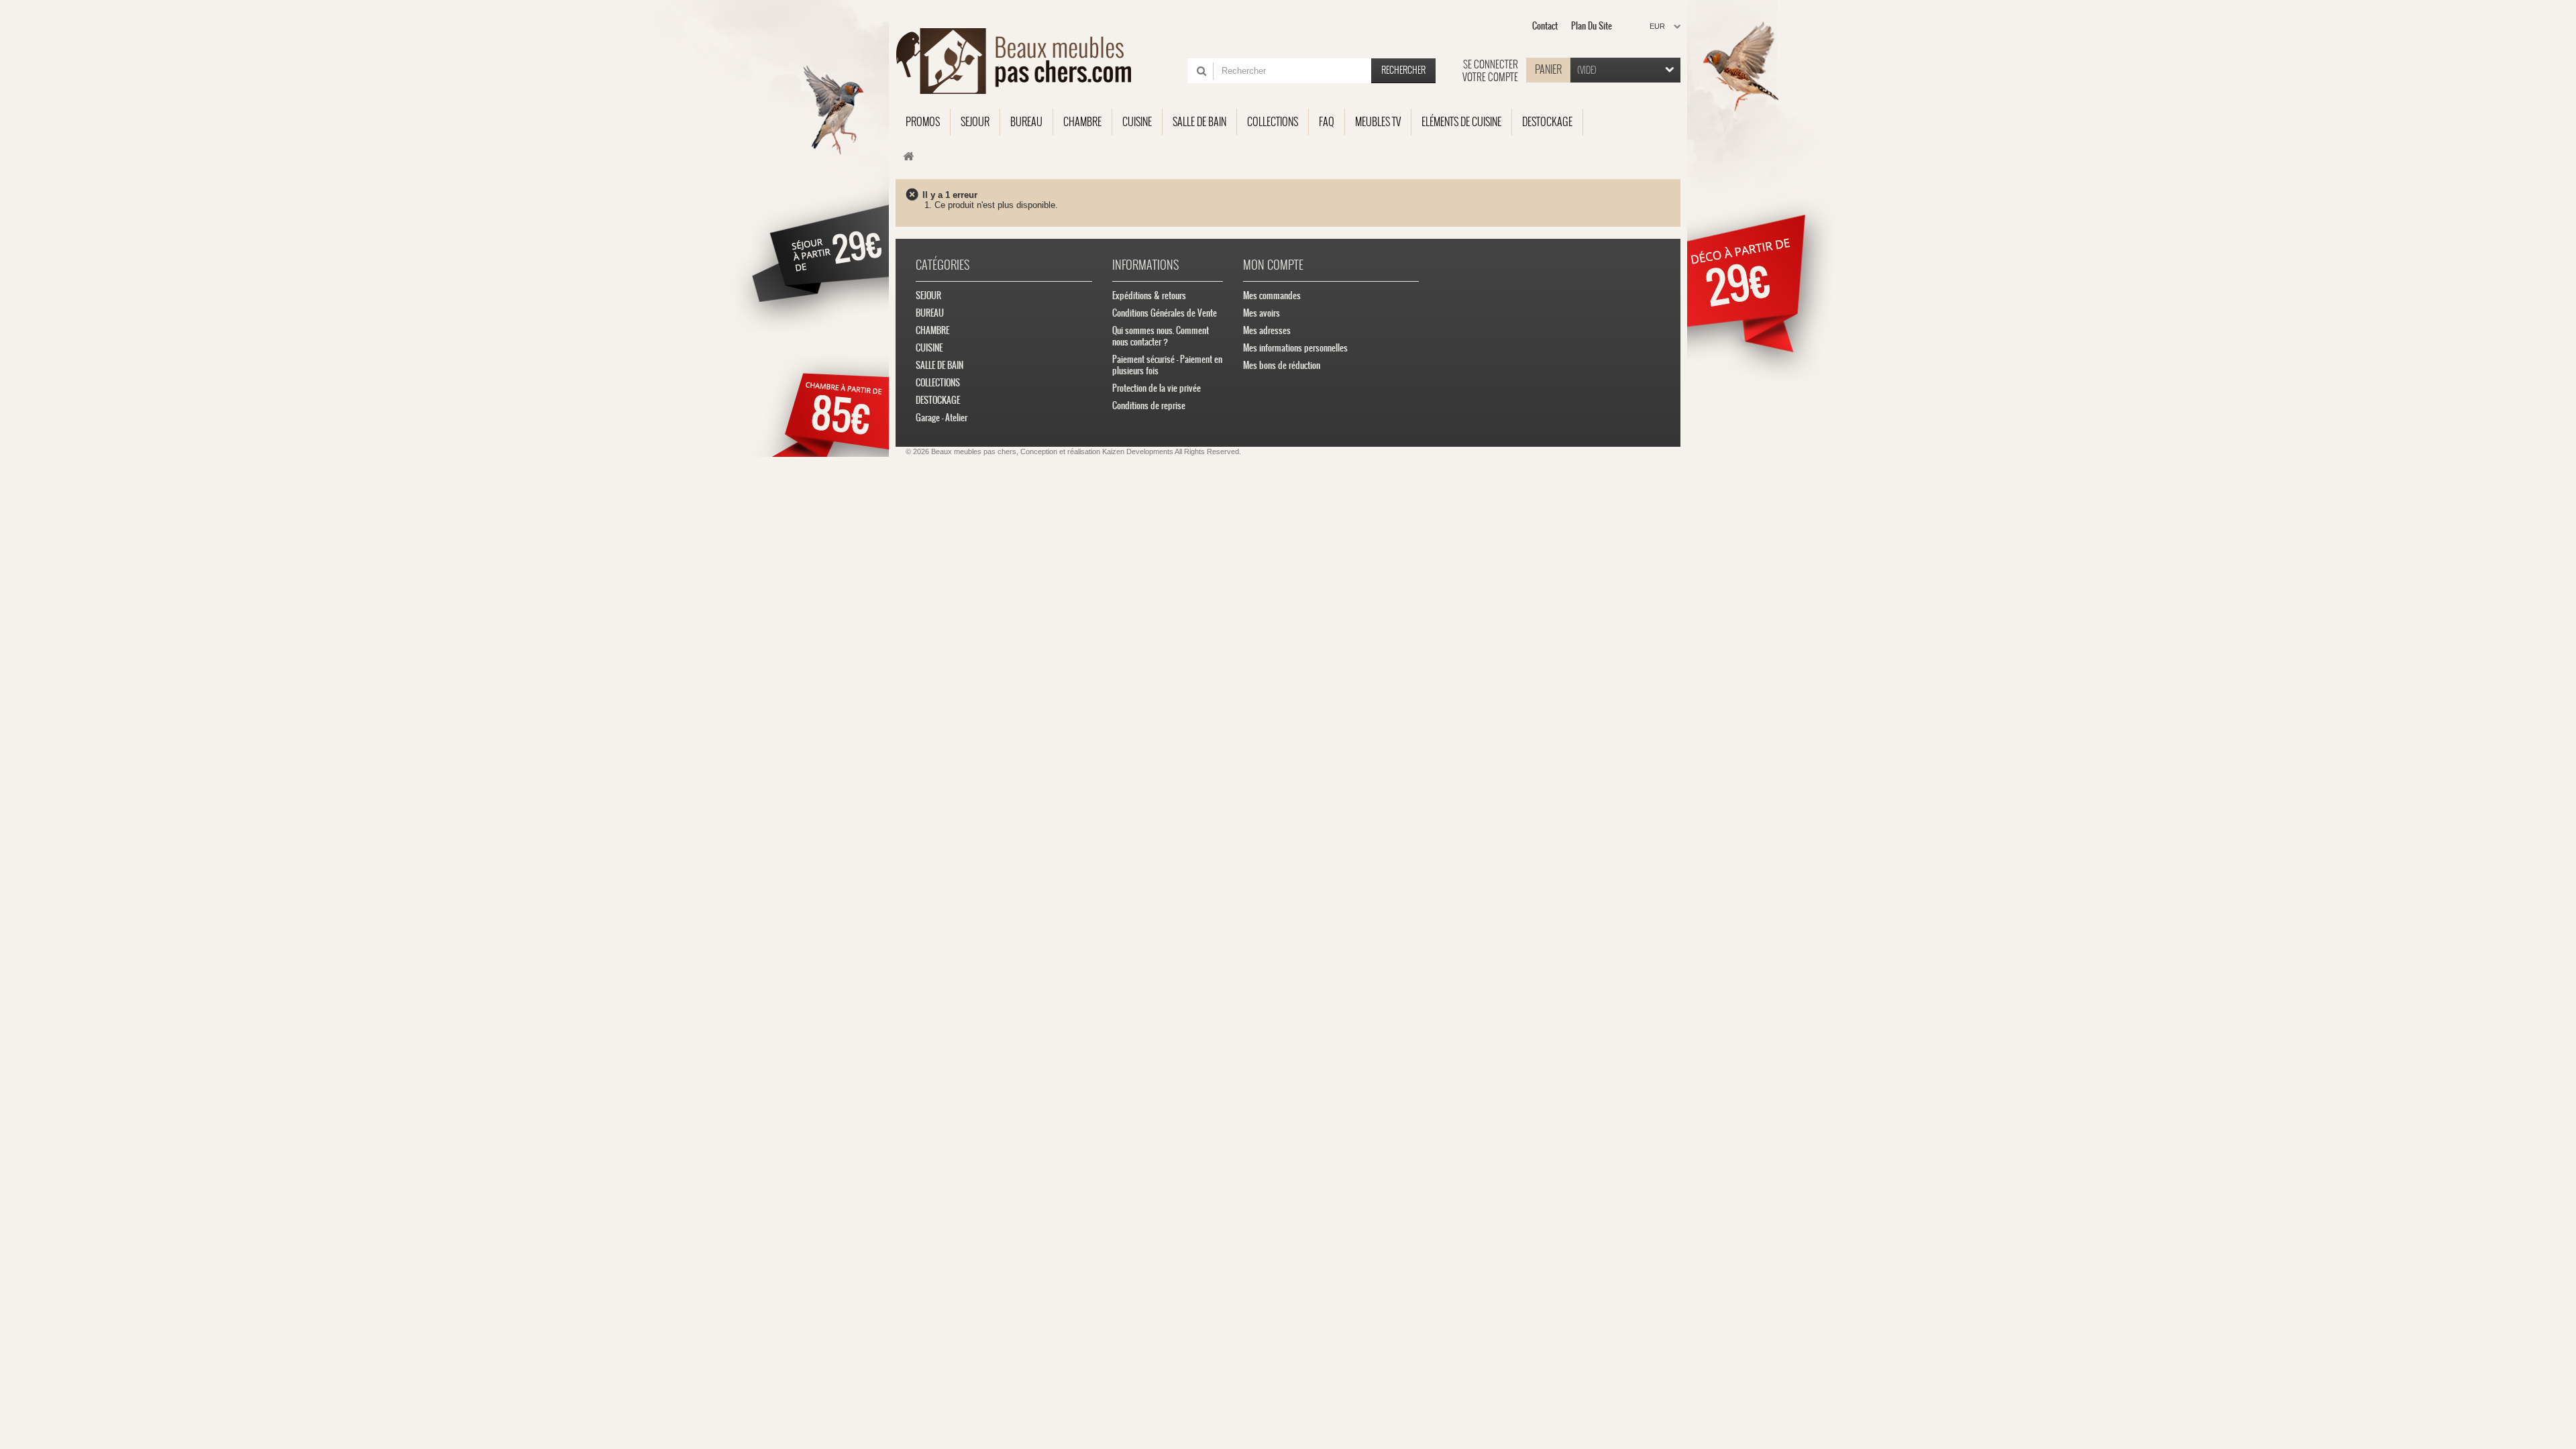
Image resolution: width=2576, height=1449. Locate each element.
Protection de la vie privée (1157, 388)
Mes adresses (1267, 330)
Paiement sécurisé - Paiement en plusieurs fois (1167, 365)
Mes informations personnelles (1295, 348)
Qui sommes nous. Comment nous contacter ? (1161, 336)
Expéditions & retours (1149, 296)
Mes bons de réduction (1282, 365)
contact (1545, 26)
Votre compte (1490, 77)
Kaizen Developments (1138, 451)
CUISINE (929, 348)
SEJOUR (928, 296)
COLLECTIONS (938, 383)
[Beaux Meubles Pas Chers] (1021, 61)
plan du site (1592, 26)
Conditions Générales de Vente (1165, 313)
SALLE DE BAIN (940, 365)
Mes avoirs (1262, 313)
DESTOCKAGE (938, 400)
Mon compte (1273, 265)
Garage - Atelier (942, 418)
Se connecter (1491, 64)
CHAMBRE (932, 330)
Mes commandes (1272, 296)
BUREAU (930, 313)
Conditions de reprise (1149, 406)
